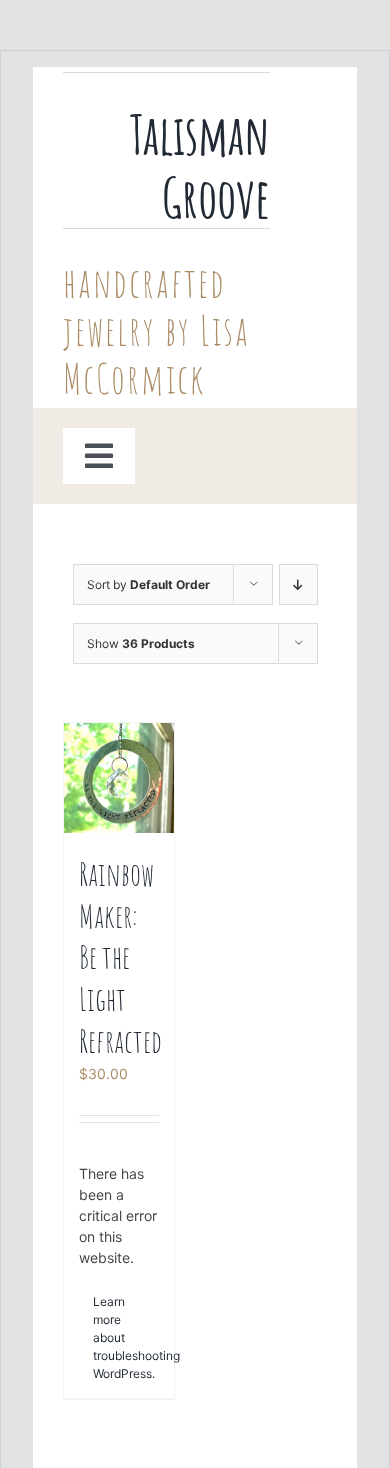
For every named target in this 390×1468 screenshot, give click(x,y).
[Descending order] (298, 584)
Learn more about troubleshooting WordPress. (105, 1337)
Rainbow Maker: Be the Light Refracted (120, 956)
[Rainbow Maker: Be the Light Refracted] (119, 778)
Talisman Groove (200, 165)
